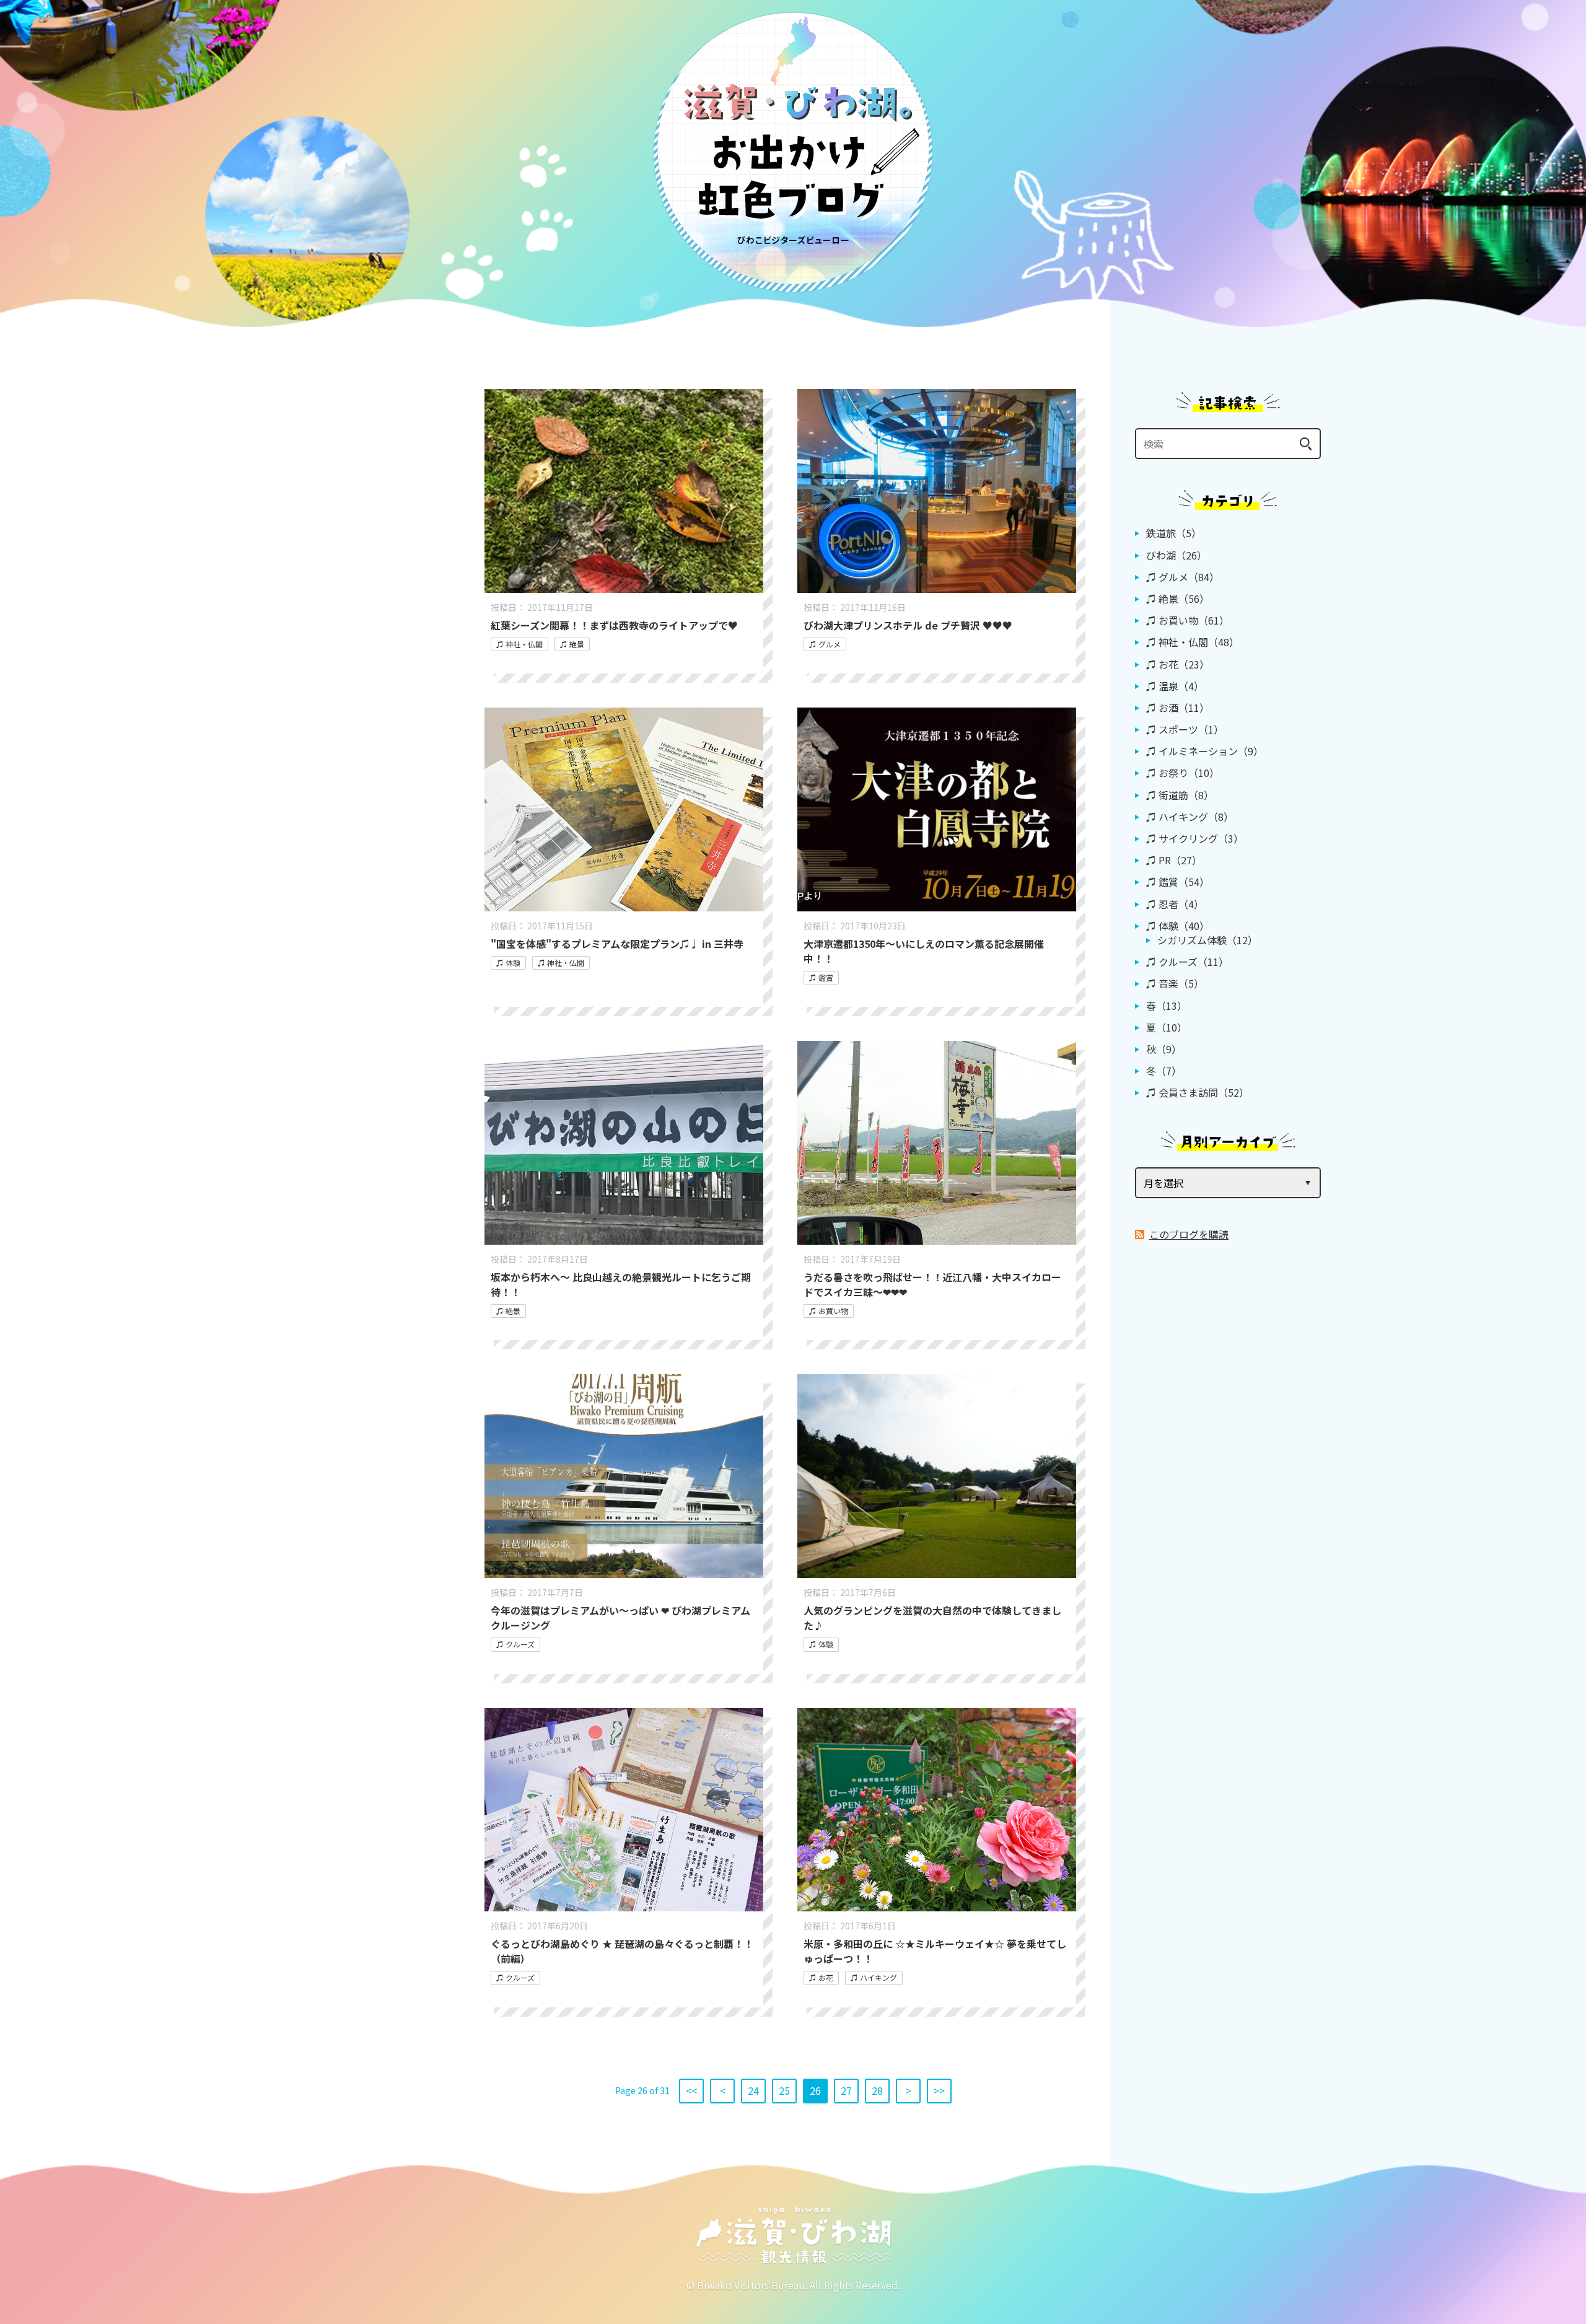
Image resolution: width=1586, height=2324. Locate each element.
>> (939, 2090)
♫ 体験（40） (1178, 926)
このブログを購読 (1189, 1234)
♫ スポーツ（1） (1185, 729)
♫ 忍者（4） (1175, 904)
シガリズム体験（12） (1207, 940)
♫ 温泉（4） (1175, 686)
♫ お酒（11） (1178, 708)
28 (877, 2090)
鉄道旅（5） (1174, 533)
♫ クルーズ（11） (1187, 962)
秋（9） (1164, 1049)
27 (846, 2090)
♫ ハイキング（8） (1190, 817)
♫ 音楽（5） (1175, 983)
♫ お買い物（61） (1188, 620)
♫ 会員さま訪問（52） (1198, 1092)
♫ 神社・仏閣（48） (1193, 642)
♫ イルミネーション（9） (1205, 751)
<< (691, 2090)
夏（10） (1167, 1027)
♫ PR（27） (1174, 860)
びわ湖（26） (1176, 555)
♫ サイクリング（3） (1195, 838)
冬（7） (1164, 1071)
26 (815, 2090)
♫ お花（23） (1178, 664)
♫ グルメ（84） (1183, 577)
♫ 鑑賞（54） (1178, 882)
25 (784, 2090)
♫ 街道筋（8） (1180, 795)
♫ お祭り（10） (1183, 773)
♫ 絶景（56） (1178, 599)
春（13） (1167, 1006)
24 (753, 2090)
